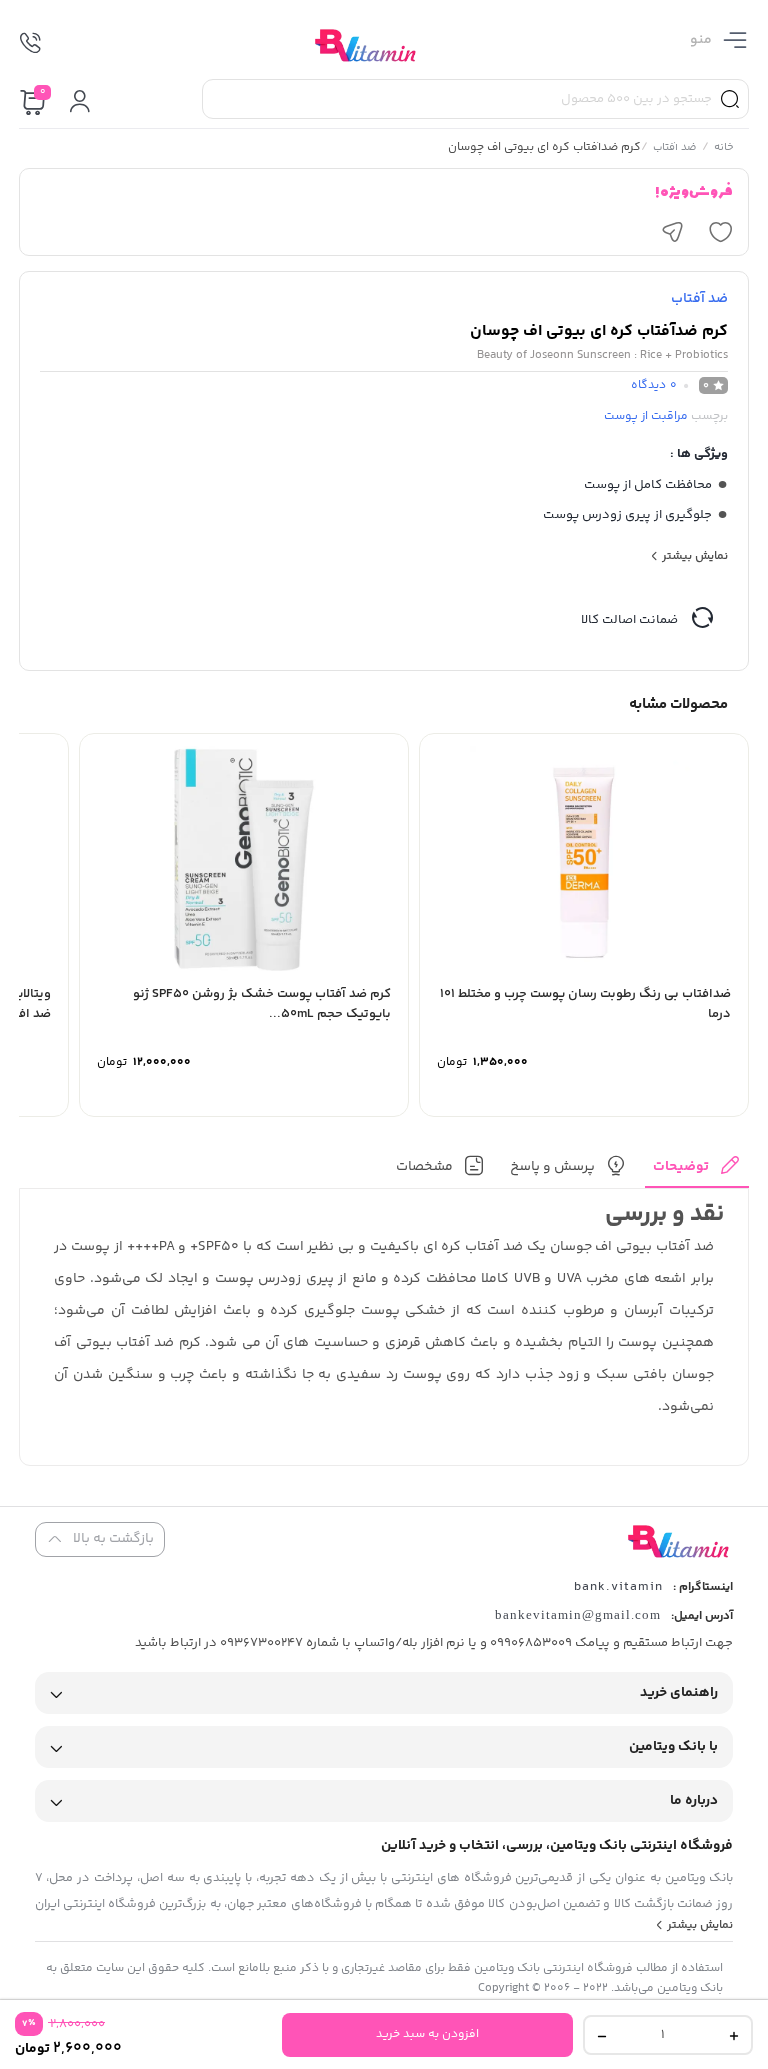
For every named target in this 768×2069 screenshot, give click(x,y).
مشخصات (424, 1167)
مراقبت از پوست (646, 416)
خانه (724, 149)
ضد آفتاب (675, 149)
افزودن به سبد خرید (427, 2034)
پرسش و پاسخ (552, 1167)
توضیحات (681, 1167)
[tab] (697, 1172)
